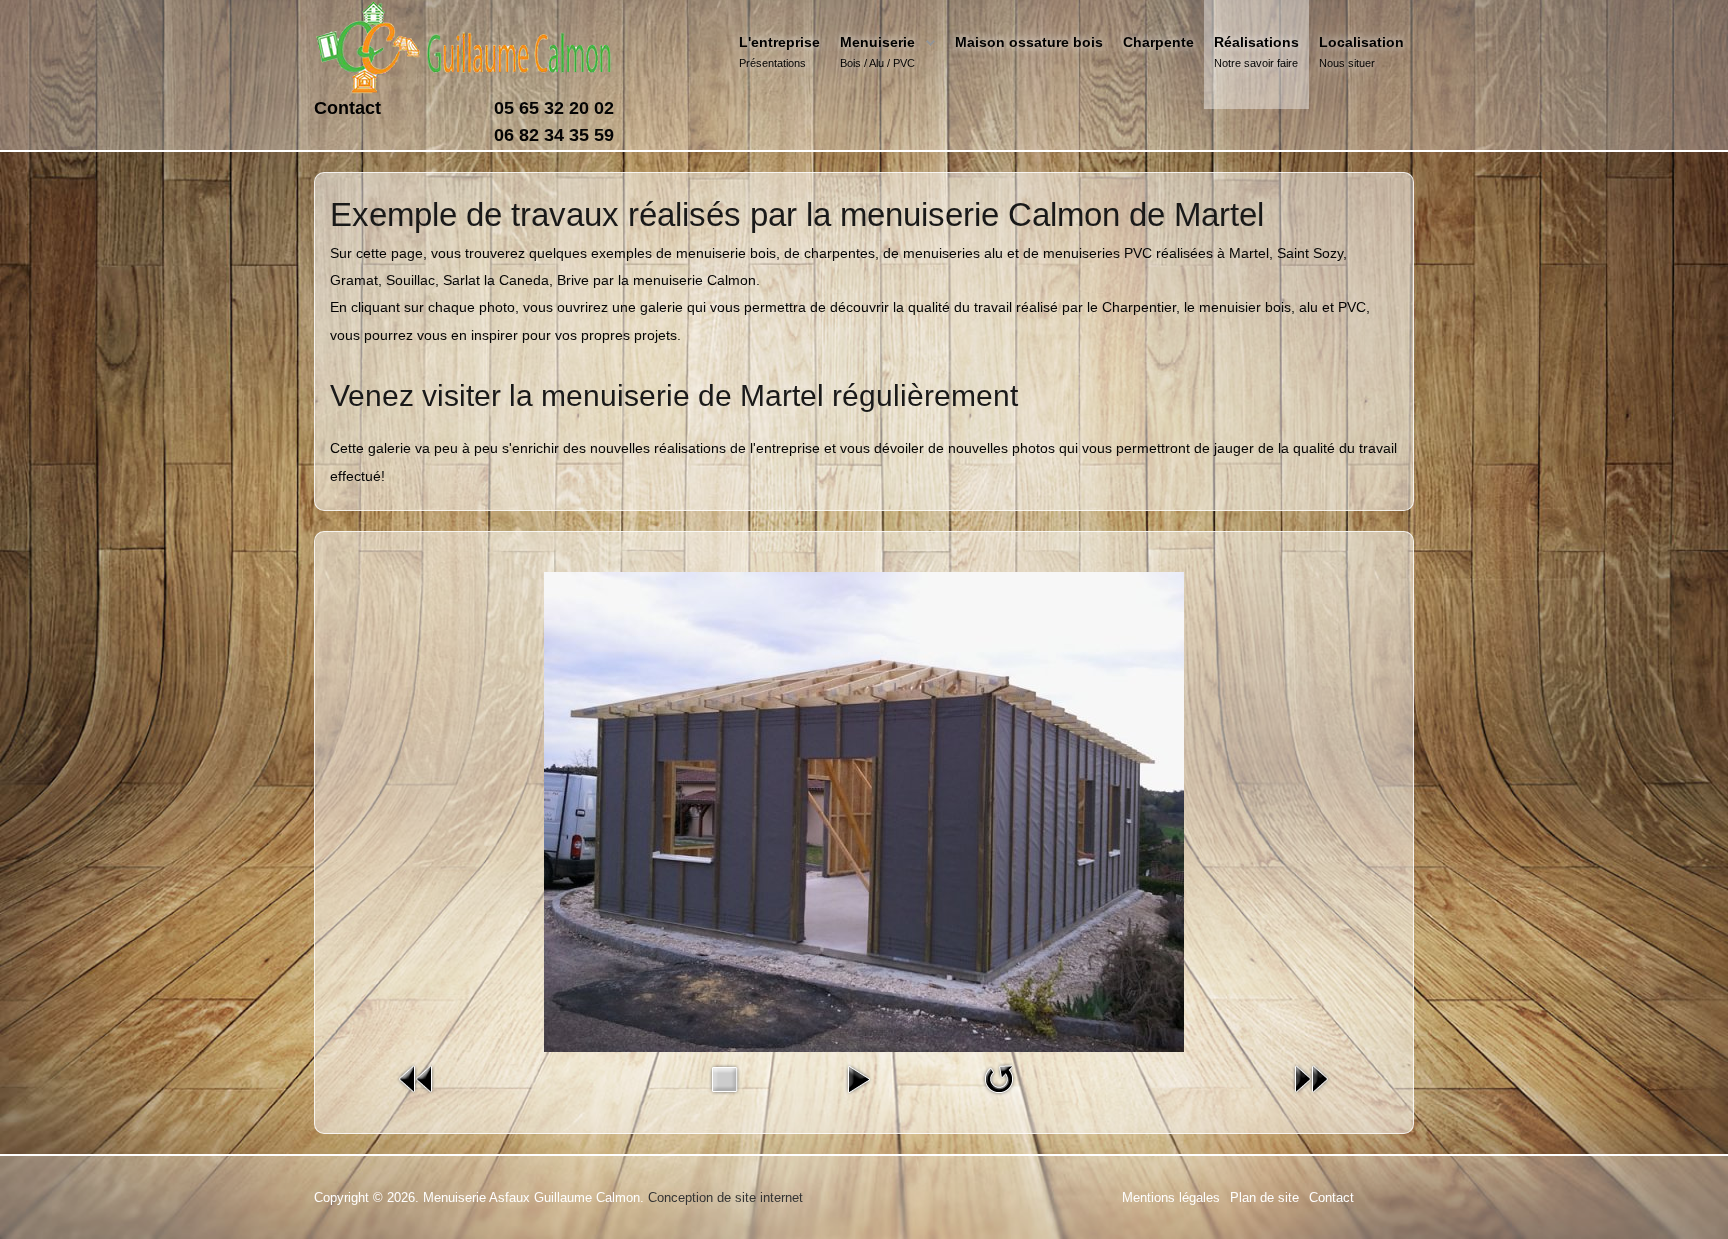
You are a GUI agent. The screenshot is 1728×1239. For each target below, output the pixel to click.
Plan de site (1264, 1197)
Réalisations (1256, 42)
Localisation (1361, 42)
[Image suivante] (1311, 1078)
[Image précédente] (417, 1078)
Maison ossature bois (1029, 42)
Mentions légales (1171, 1197)
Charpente (1158, 42)
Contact (347, 108)
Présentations (772, 63)
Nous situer (1347, 63)
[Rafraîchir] (999, 1078)
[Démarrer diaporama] (858, 1078)
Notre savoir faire (1256, 63)
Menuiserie (877, 42)
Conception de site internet (725, 1197)
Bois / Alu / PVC (877, 63)
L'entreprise (779, 42)
